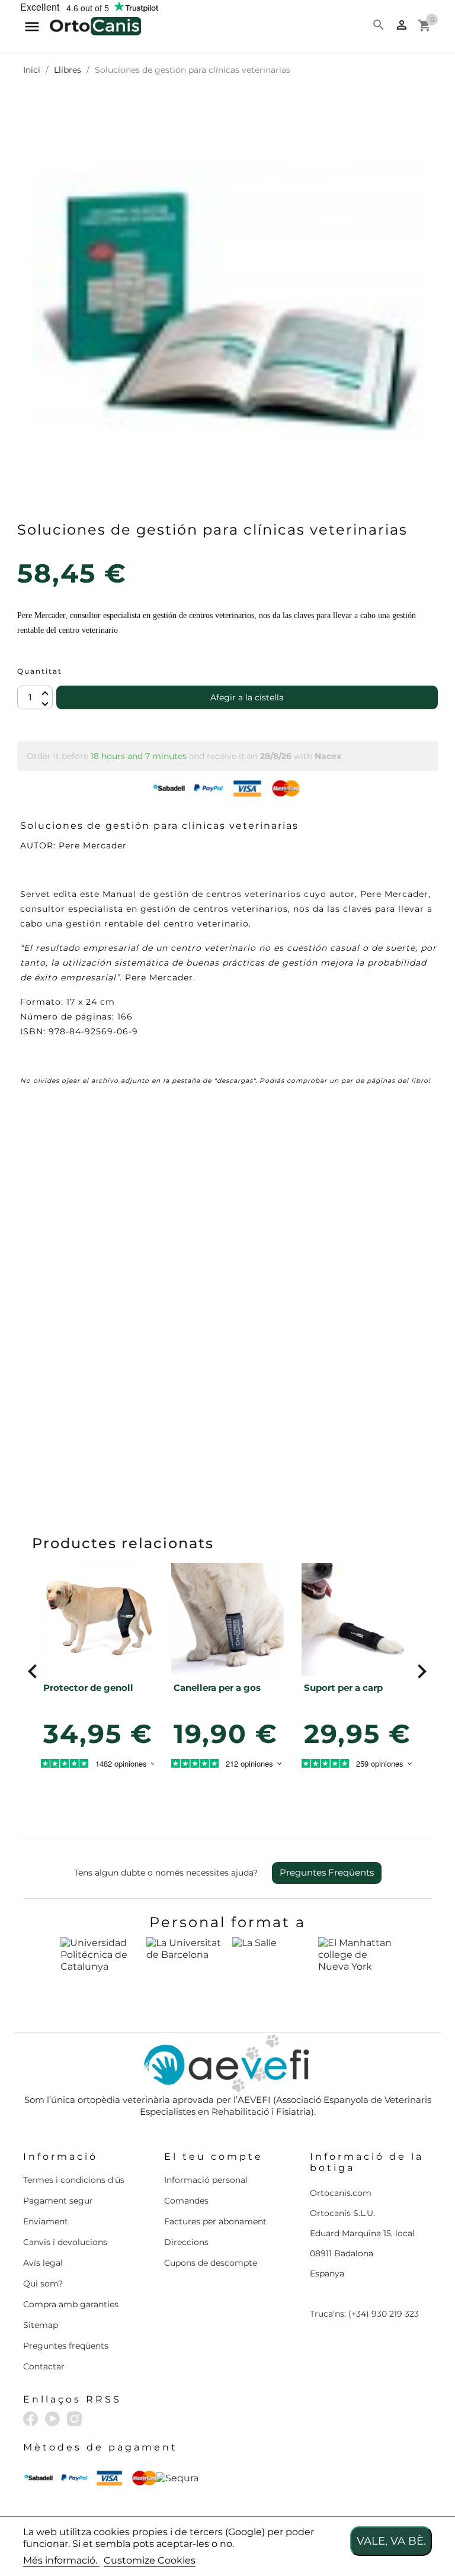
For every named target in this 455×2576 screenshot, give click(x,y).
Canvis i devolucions (65, 2242)
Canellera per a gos (217, 1688)
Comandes (186, 2201)
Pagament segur (58, 2201)
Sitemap (41, 2325)
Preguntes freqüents (66, 2346)
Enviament (46, 2221)
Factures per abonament (215, 2221)
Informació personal (206, 2180)
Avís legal (43, 2263)
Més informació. (61, 2560)
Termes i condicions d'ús (74, 2180)
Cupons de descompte (211, 2263)
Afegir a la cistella (247, 697)
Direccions (186, 2242)
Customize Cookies (150, 2560)
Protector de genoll (88, 1688)
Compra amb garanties (71, 2304)
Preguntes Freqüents (327, 1872)
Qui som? (43, 2284)
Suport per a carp (343, 1688)
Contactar (44, 2366)
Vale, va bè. (391, 2541)
